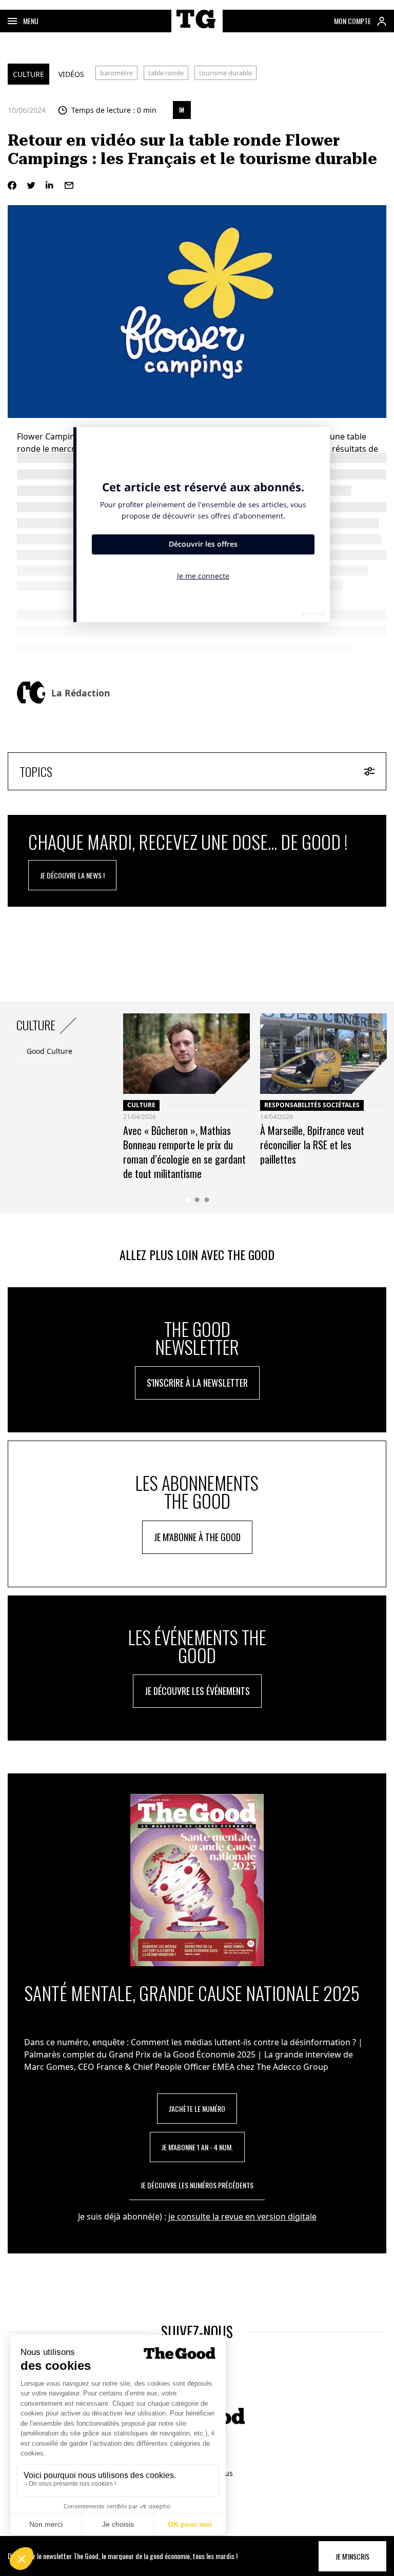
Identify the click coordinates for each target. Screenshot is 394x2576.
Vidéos (71, 74)
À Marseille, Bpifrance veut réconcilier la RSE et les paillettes (312, 1145)
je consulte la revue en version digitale (242, 2216)
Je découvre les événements (197, 1691)
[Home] (197, 30)
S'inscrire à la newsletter (197, 1383)
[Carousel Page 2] (197, 1200)
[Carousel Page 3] (207, 1200)
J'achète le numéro (197, 2109)
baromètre (116, 73)
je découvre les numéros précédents (197, 2185)
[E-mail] (69, 185)
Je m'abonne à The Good (197, 1537)
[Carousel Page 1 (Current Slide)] (188, 1200)
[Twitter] (31, 185)
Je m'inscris (352, 2556)
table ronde (166, 73)
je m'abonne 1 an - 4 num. (197, 2147)
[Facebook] (12, 185)
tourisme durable (225, 73)
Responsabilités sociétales (312, 1105)
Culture (28, 74)
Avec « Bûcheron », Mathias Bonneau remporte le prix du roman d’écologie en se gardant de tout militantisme (184, 1152)
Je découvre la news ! (72, 875)
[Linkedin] (50, 185)
